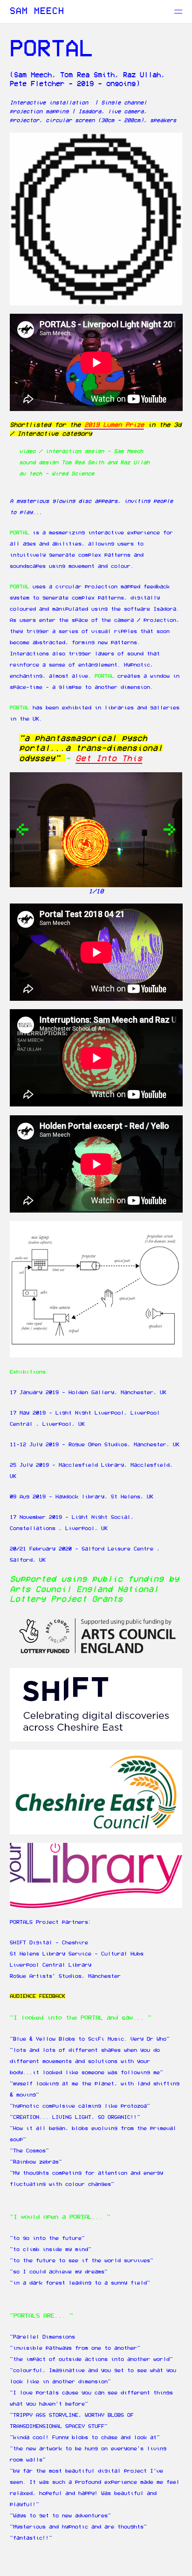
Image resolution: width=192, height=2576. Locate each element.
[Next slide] (169, 830)
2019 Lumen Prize (114, 425)
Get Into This (109, 758)
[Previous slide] (23, 830)
